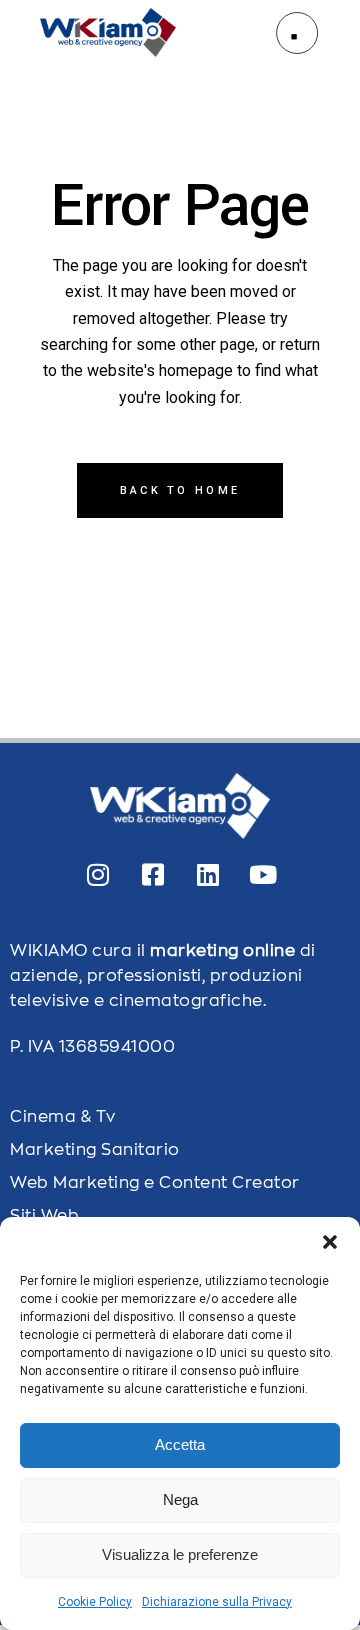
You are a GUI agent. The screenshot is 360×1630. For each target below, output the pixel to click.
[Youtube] (263, 874)
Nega (180, 1499)
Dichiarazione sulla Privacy (217, 1602)
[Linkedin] (208, 874)
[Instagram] (98, 874)
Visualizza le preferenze (180, 1554)
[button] (330, 1242)
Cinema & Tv (63, 1117)
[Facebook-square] (153, 874)
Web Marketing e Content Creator (155, 1183)
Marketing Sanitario (95, 1150)
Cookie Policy (95, 1602)
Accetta (180, 1444)
